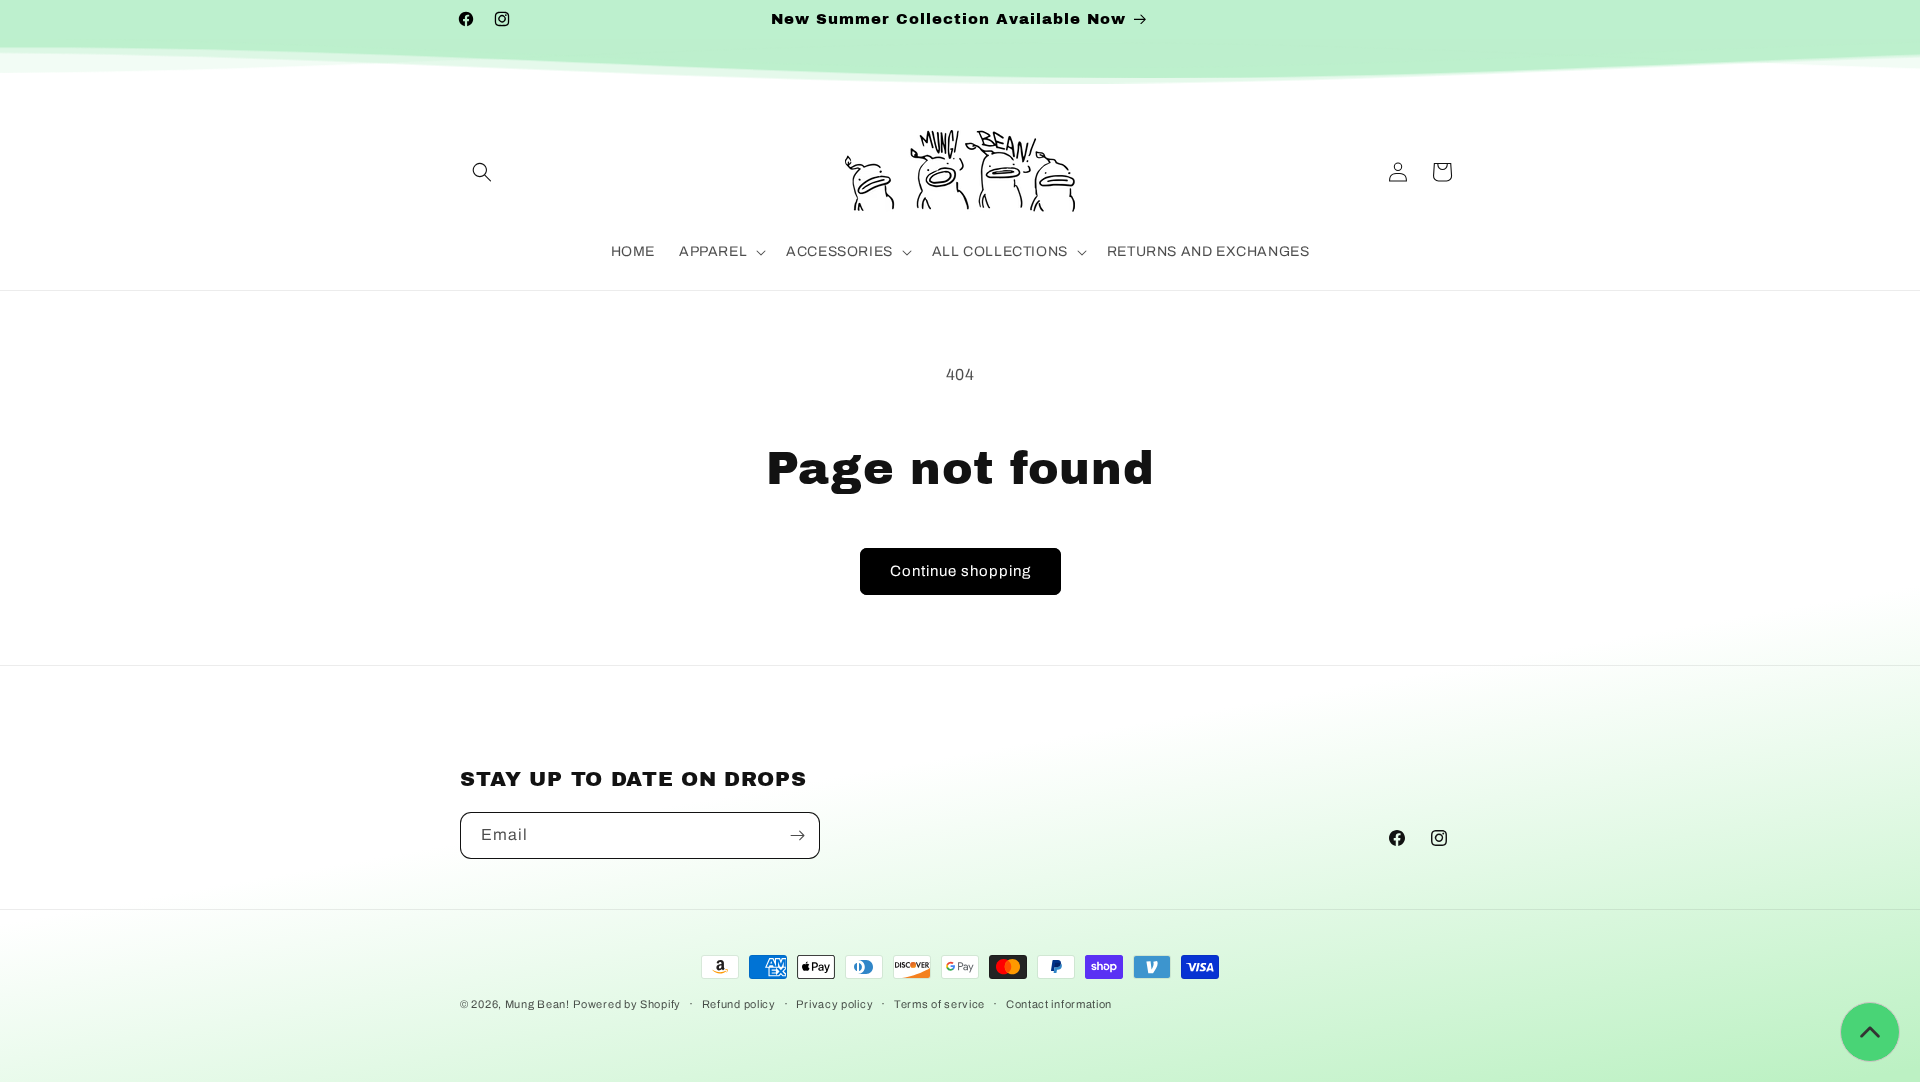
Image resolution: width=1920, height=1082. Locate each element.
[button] (482, 172)
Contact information (1059, 1003)
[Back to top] (1870, 1032)
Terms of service (939, 1003)
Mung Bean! (537, 1004)
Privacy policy (834, 1003)
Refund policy (739, 1003)
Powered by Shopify (627, 1004)
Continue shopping (960, 571)
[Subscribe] (797, 835)
